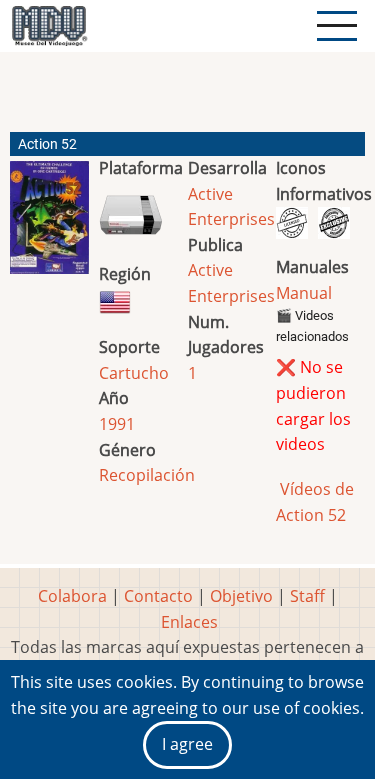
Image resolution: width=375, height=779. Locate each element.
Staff (307, 596)
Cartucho (134, 373)
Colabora (72, 596)
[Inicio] (49, 26)
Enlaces (189, 622)
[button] (49, 225)
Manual (304, 293)
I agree (187, 744)
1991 (117, 424)
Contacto (158, 596)
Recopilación (147, 475)
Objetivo (241, 596)
